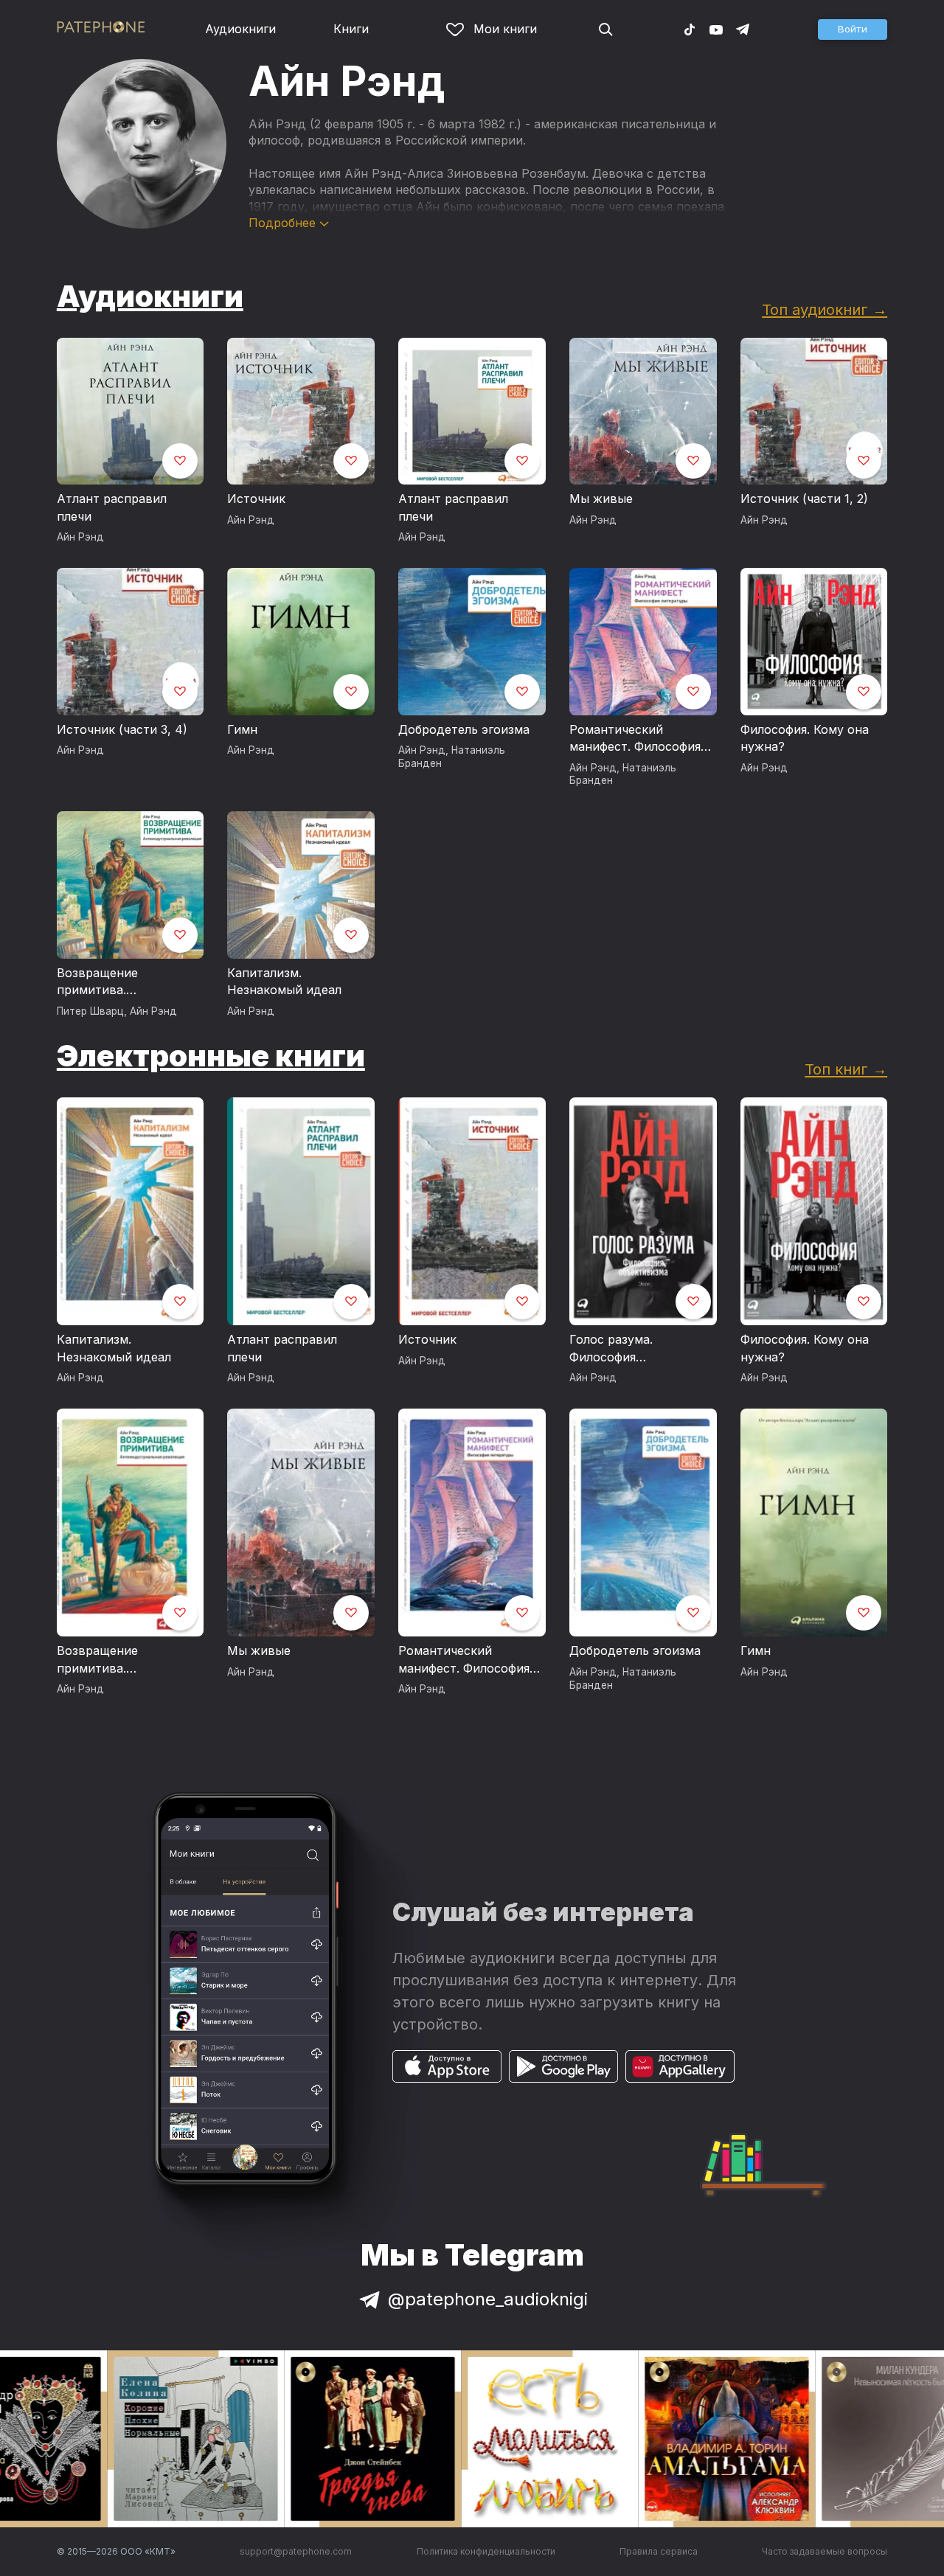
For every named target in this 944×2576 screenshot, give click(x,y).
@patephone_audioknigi (488, 2299)
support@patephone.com (296, 2551)
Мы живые (601, 499)
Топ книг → (846, 1069)
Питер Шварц (90, 1011)
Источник (256, 499)
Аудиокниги (240, 29)
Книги (351, 29)
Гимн (242, 729)
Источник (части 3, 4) (122, 729)
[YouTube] (716, 29)
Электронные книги (211, 1056)
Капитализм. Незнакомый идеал (284, 982)
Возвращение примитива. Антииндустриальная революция (121, 982)
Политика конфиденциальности (486, 2551)
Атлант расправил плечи (112, 507)
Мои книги (505, 29)
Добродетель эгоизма (464, 729)
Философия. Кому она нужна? (805, 738)
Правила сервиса (659, 2551)
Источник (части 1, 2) (804, 499)
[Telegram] (743, 29)
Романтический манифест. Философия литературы (635, 739)
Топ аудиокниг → (825, 309)
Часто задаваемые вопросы (825, 2551)
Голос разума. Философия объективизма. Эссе (629, 1349)
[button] (853, 29)
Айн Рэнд (80, 537)
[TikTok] (690, 29)
